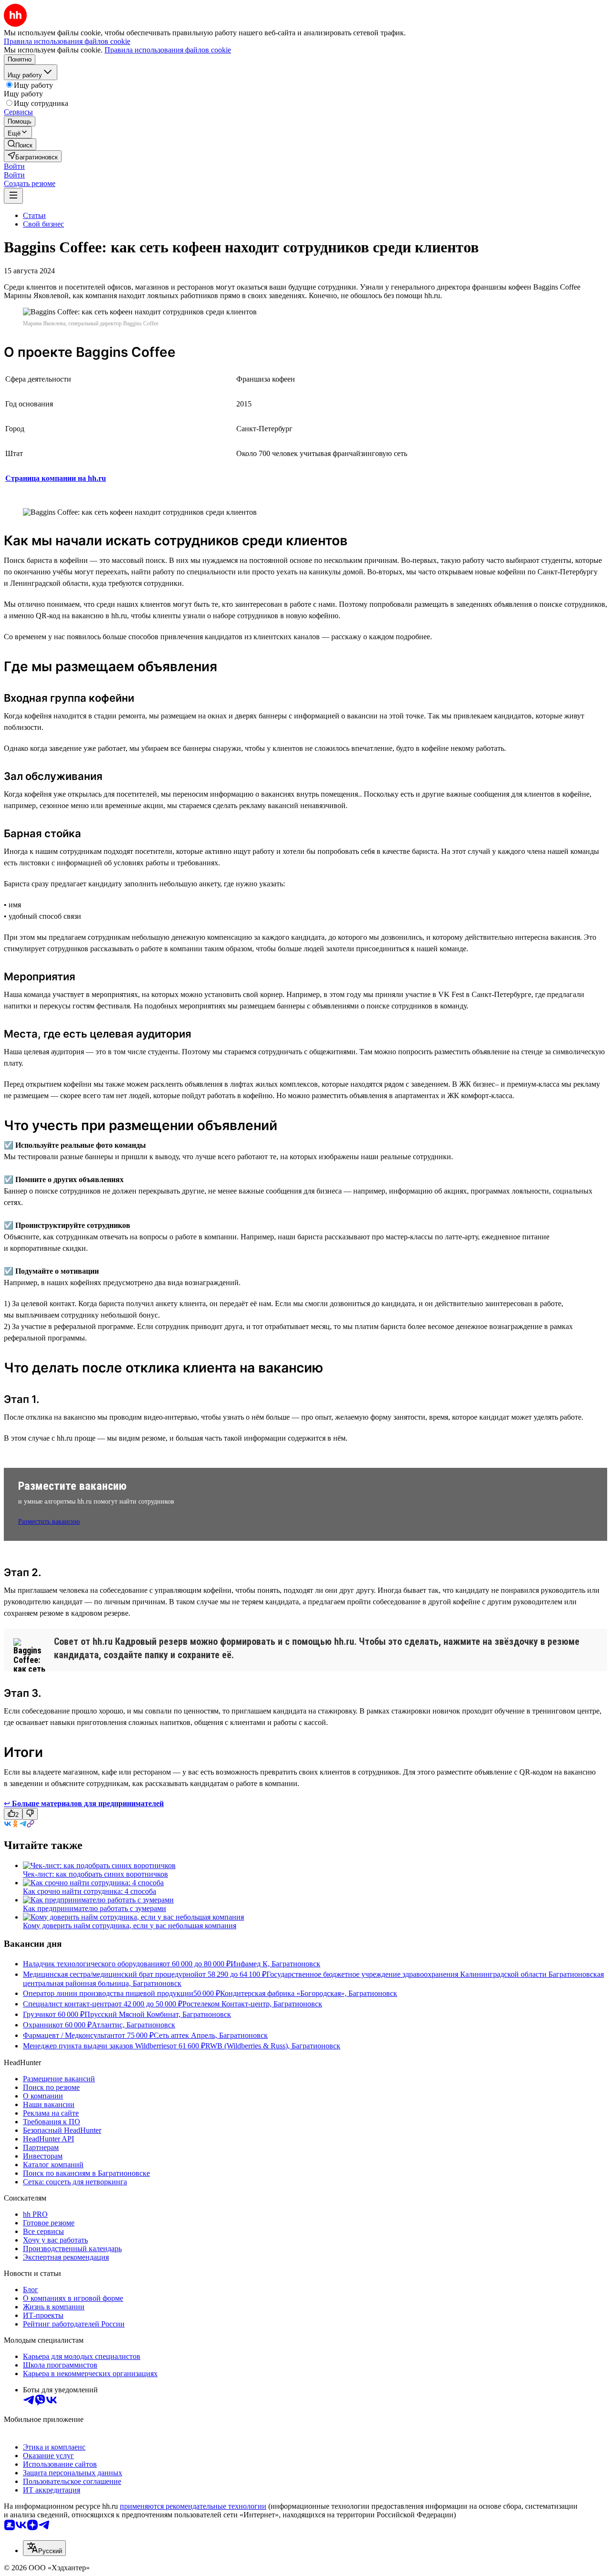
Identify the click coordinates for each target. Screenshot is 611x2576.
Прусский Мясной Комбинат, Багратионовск (158, 2014)
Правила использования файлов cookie (168, 50)
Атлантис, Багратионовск (133, 2025)
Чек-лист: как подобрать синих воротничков (95, 1874)
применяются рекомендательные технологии (193, 2506)
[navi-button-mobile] (13, 196)
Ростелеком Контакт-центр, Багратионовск (252, 2004)
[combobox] (44, 2548)
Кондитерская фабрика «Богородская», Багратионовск (309, 1993)
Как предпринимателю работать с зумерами (95, 1908)
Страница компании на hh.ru (56, 478)
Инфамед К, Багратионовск (275, 1964)
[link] (20, 144)
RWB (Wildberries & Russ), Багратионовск (273, 2046)
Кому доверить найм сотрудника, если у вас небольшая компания (130, 1926)
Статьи (34, 215)
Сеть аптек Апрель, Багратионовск (211, 2035)
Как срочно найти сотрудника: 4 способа (90, 1891)
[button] (14, 166)
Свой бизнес (43, 224)
